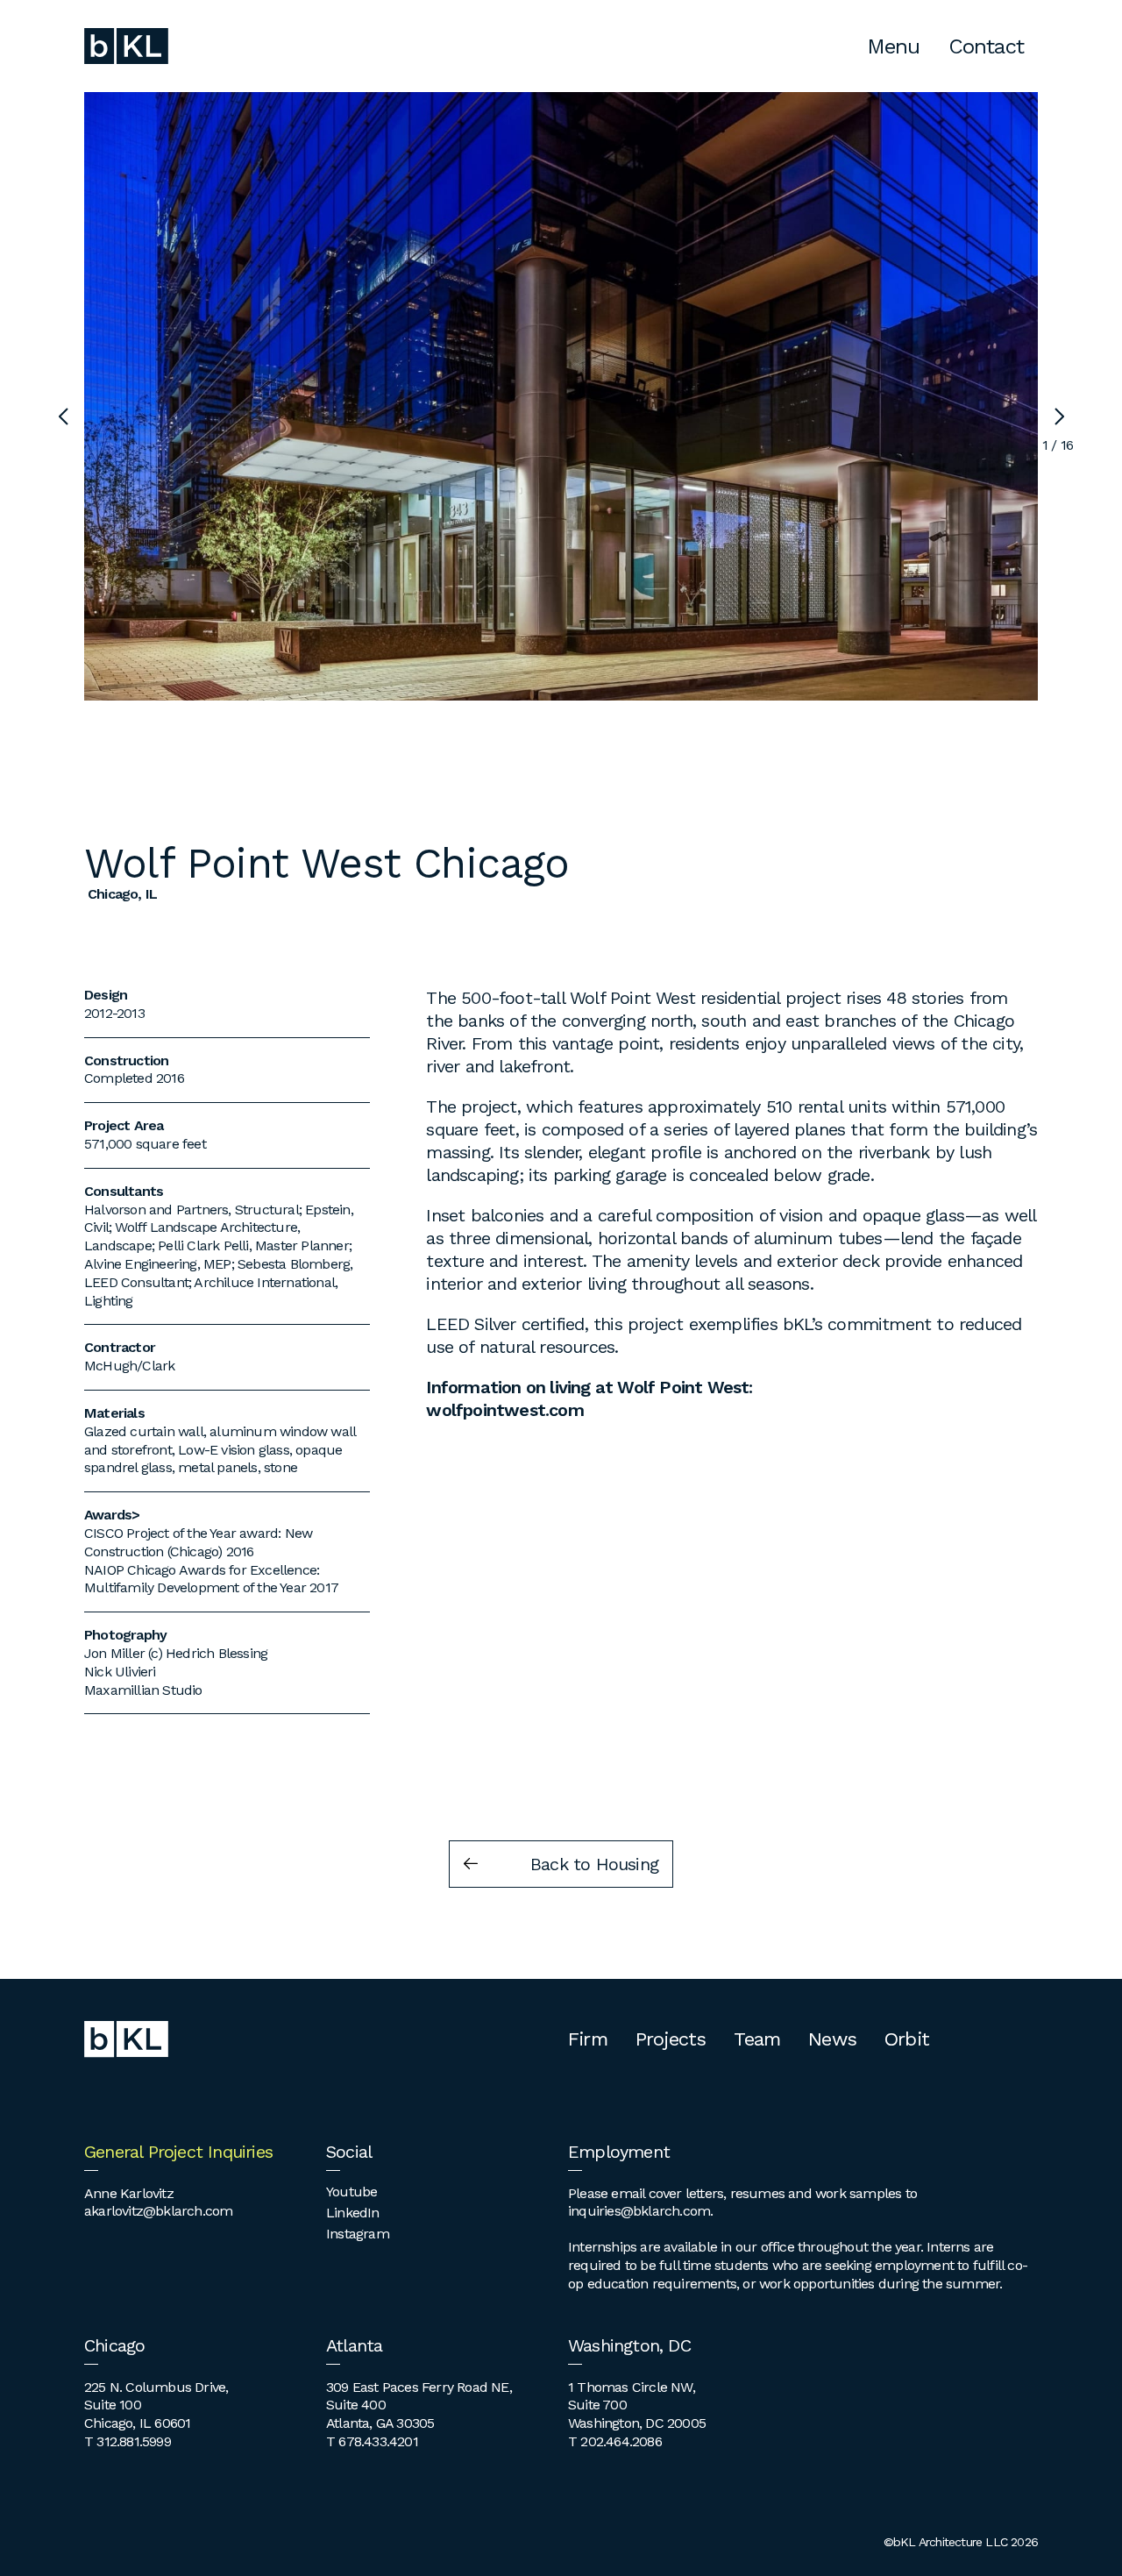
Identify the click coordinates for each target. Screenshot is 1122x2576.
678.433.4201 (378, 2441)
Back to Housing (594, 1864)
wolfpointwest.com (504, 1410)
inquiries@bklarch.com (639, 2211)
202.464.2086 (621, 2441)
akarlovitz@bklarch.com (158, 2211)
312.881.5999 (133, 2441)
